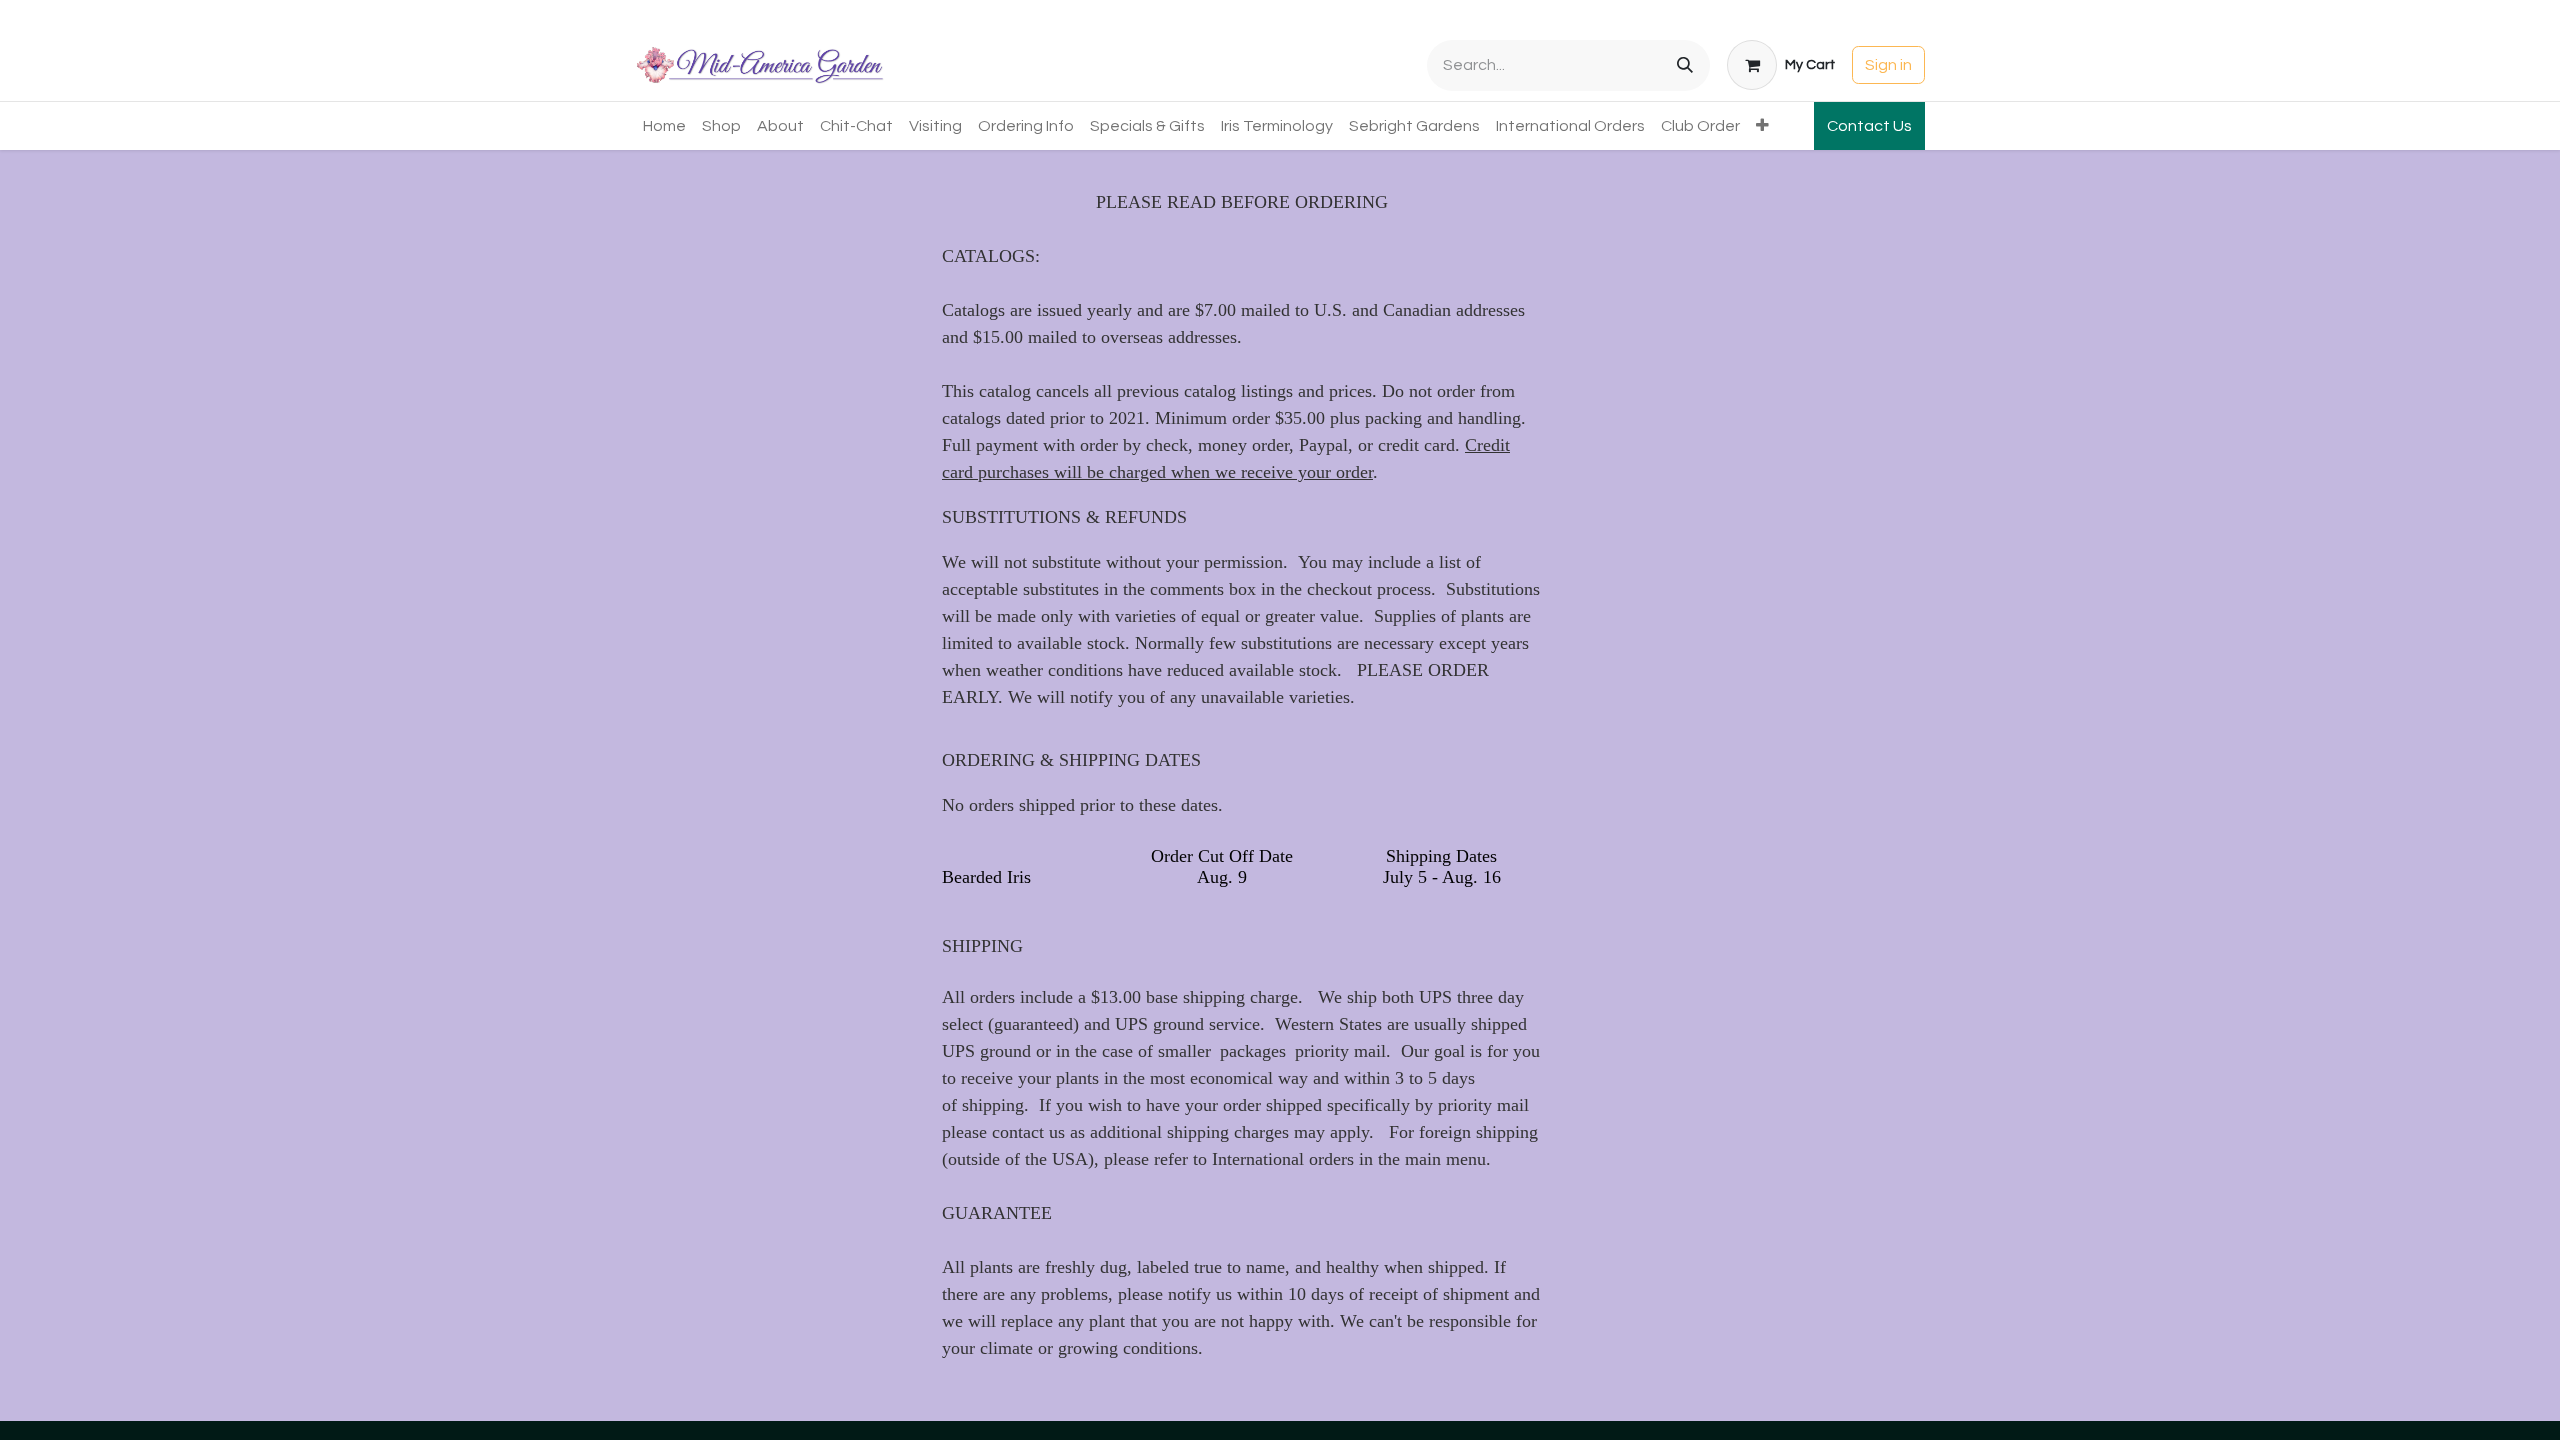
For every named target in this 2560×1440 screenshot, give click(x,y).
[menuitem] (664, 126)
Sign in (1888, 65)
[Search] (1685, 65)
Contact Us (1869, 126)
